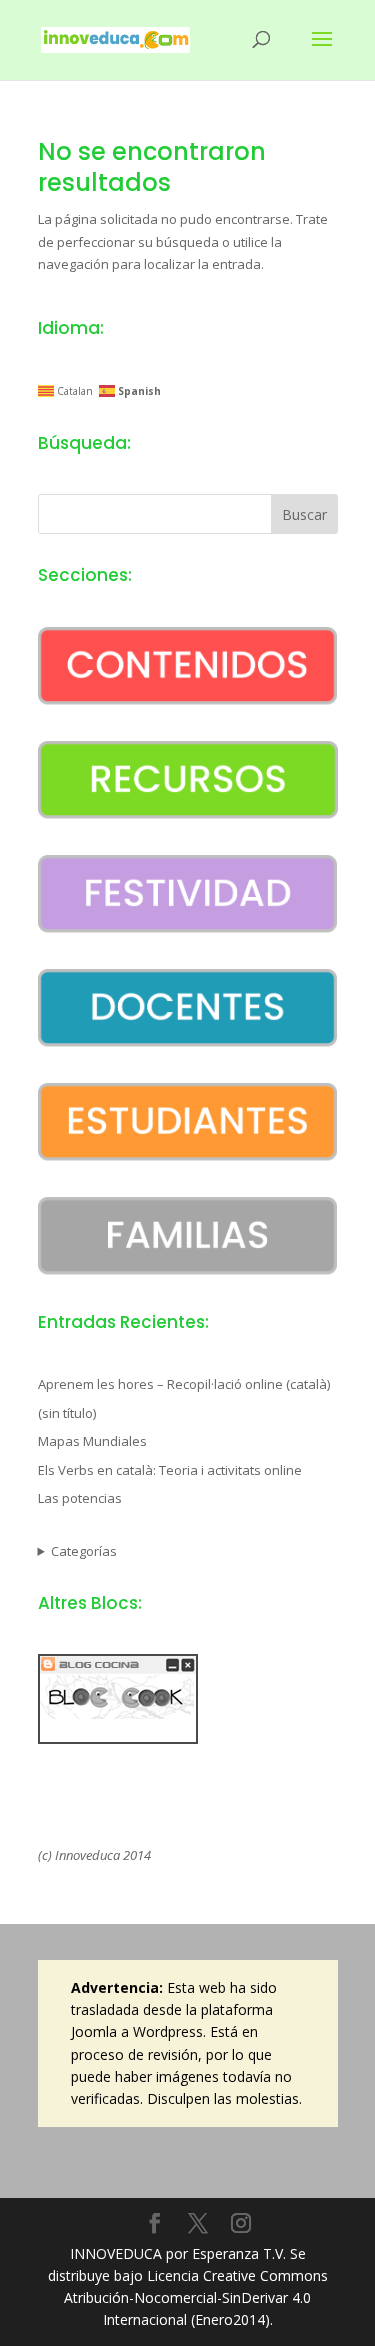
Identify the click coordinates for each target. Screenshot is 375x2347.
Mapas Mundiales (92, 1441)
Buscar (304, 514)
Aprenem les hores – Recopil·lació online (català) (184, 1384)
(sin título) (67, 1413)
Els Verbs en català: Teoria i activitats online (170, 1470)
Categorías (84, 1551)
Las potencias (80, 1498)
